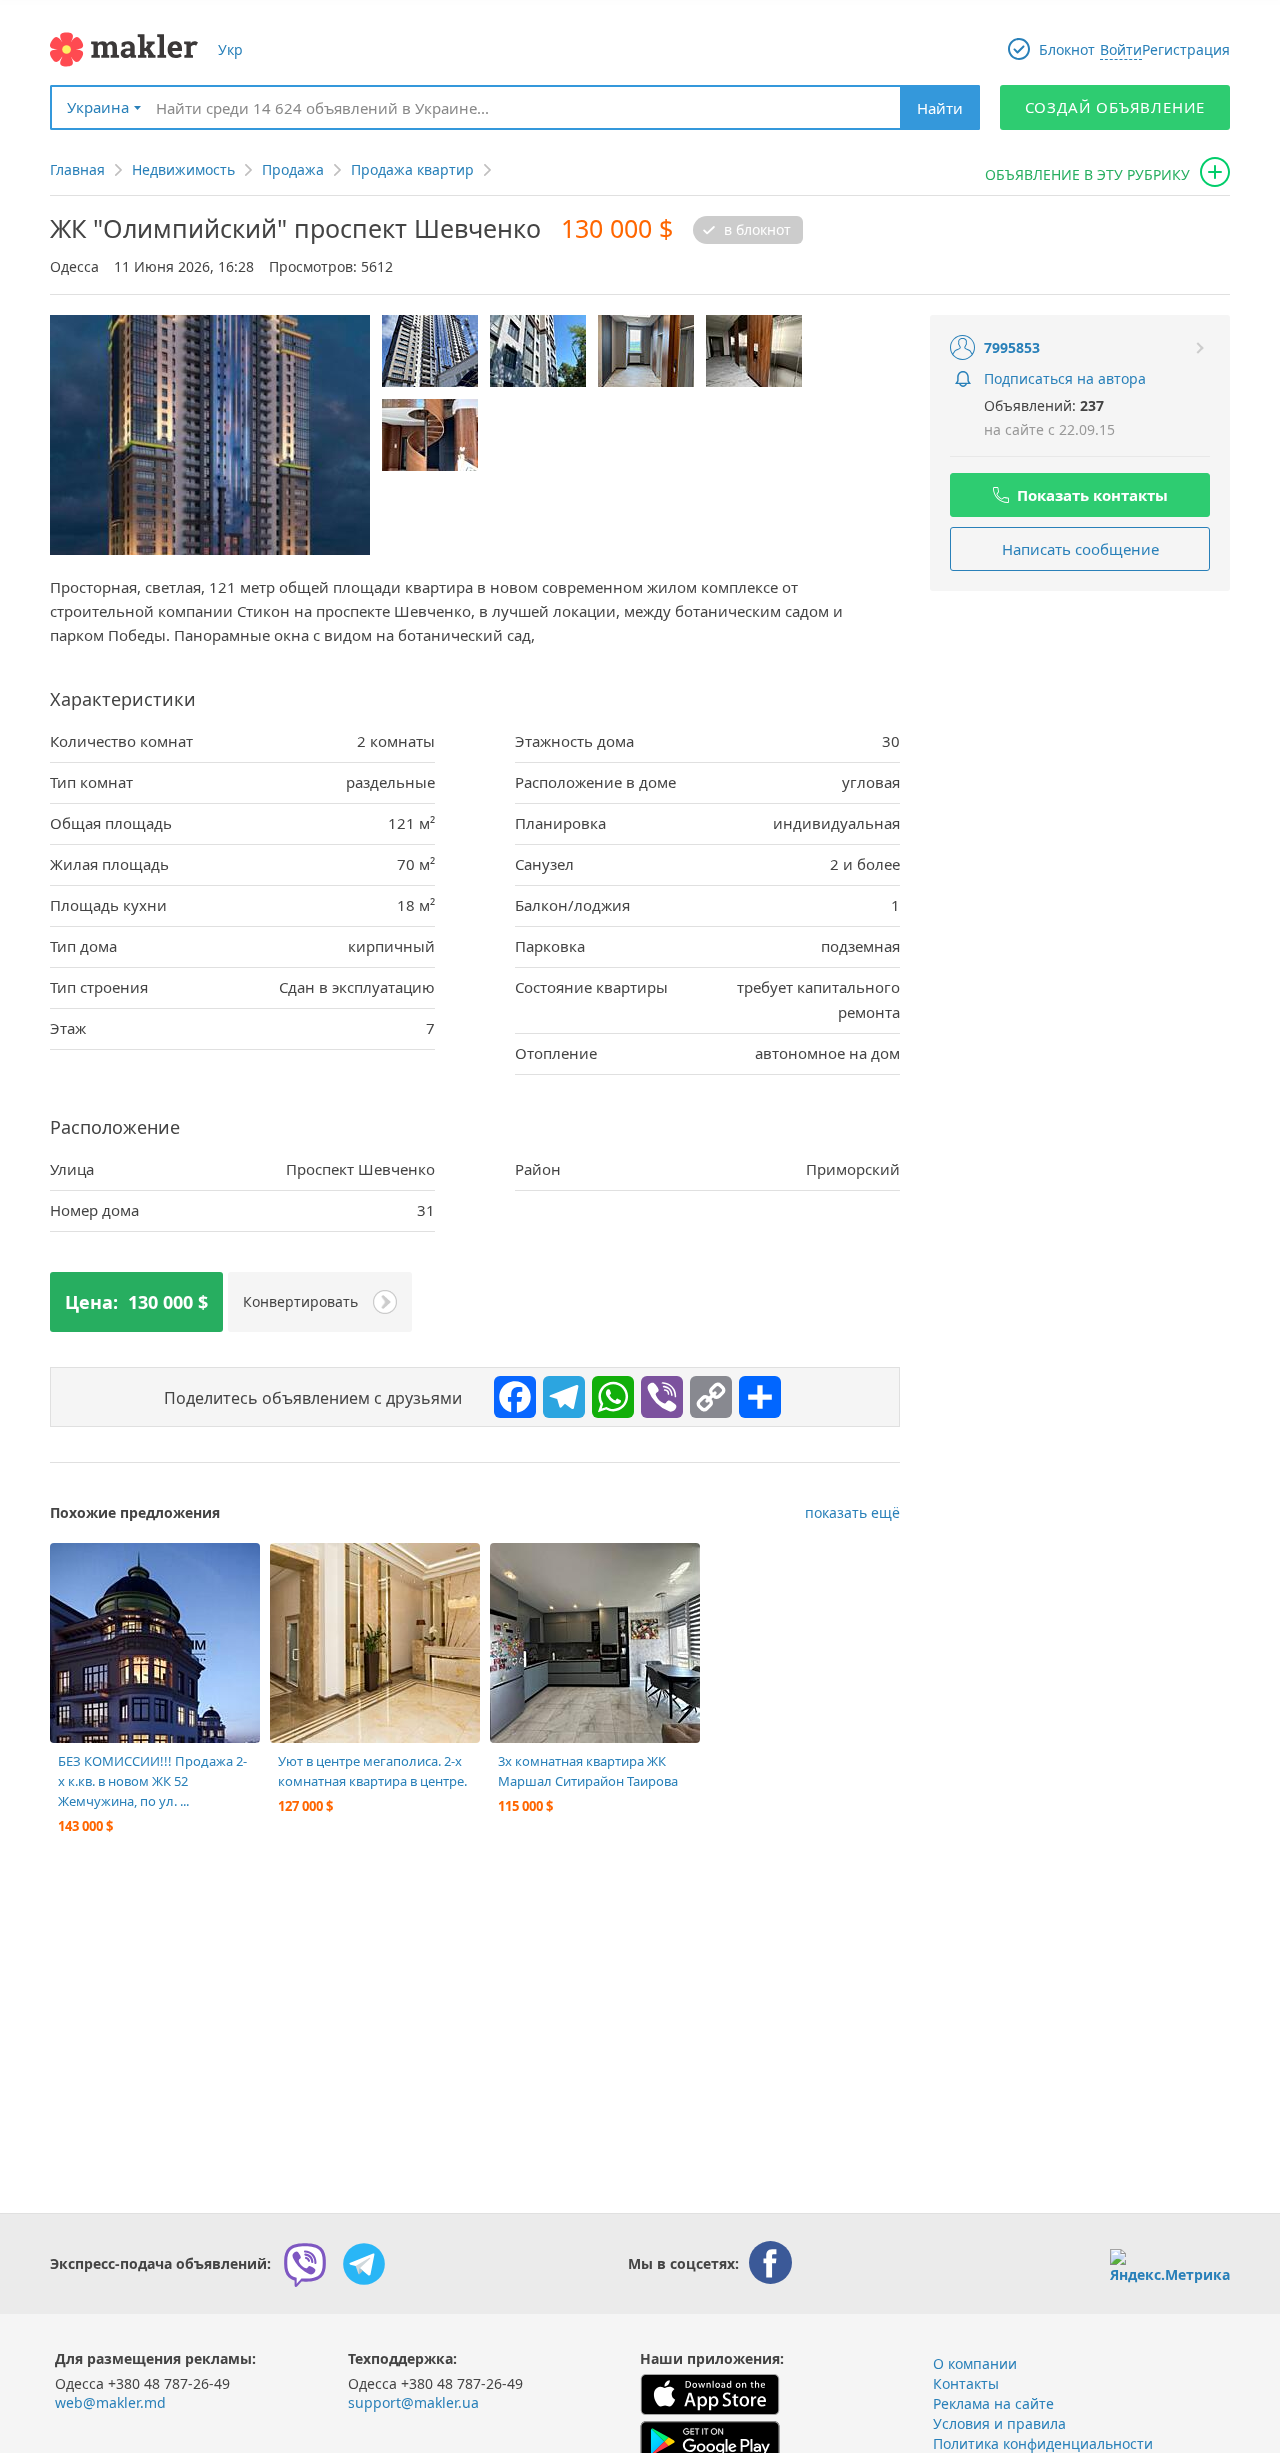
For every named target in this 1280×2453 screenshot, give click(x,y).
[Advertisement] (1080, 736)
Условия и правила (999, 2423)
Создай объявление (1115, 107)
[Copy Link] (706, 1392)
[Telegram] (559, 1392)
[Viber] (657, 1392)
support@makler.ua (413, 2402)
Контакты (966, 2383)
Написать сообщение (1080, 549)
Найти (940, 108)
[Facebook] (510, 1392)
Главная (77, 169)
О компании (975, 2363)
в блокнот (757, 230)
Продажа (293, 169)
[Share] (755, 1392)
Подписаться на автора (1065, 378)
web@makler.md (110, 2402)
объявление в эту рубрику (1087, 174)
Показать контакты (1092, 495)
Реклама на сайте (993, 2403)
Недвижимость (183, 169)
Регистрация (1186, 49)
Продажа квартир (412, 169)
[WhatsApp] (608, 1392)
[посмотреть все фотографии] (75, 1568)
